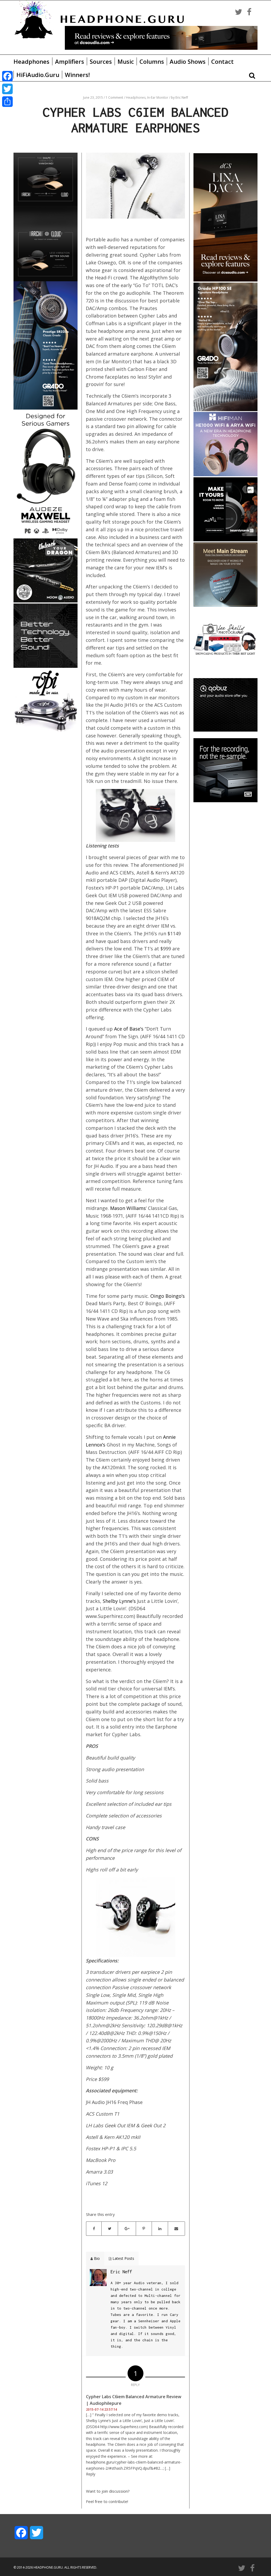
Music (126, 61)
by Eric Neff (179, 97)
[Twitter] (7, 89)
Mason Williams (128, 1208)
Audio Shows (188, 61)
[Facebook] (7, 76)
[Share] (7, 102)
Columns (152, 61)
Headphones (31, 61)
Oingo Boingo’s (168, 1296)
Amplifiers (70, 61)
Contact (222, 61)
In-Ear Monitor (158, 97)
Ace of (122, 1029)
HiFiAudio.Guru (38, 75)
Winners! (77, 75)
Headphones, (137, 97)
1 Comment (114, 97)
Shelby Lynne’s (119, 1601)
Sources (101, 61)
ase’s (138, 1029)
